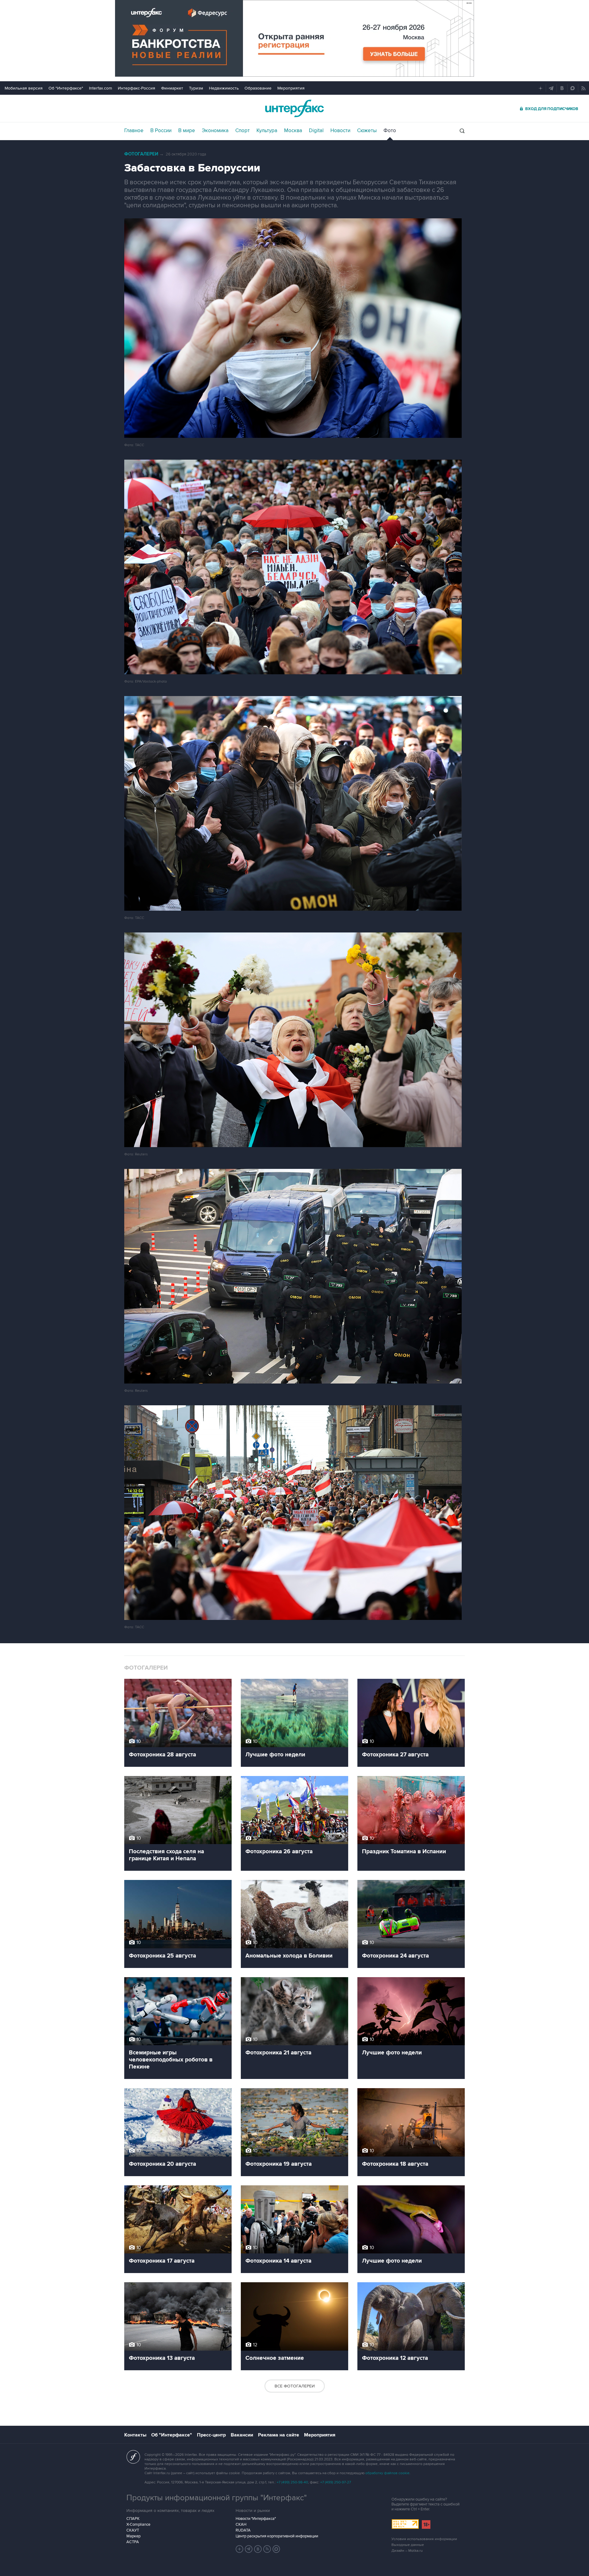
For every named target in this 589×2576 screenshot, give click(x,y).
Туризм (196, 88)
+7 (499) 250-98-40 (292, 2482)
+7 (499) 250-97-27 (336, 2482)
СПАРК (133, 2519)
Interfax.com (100, 88)
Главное (134, 131)
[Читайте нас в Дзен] (240, 2549)
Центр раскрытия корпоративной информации (277, 2536)
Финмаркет (172, 88)
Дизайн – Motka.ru (407, 2551)
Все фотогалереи (295, 2386)
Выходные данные (408, 2545)
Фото (390, 131)
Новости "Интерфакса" (256, 2519)
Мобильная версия (24, 88)
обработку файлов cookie (387, 2473)
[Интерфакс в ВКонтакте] (258, 2549)
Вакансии (242, 2435)
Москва (293, 131)
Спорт (243, 131)
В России (161, 131)
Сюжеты (367, 131)
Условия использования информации (424, 2539)
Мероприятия (291, 88)
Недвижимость (224, 88)
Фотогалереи (141, 154)
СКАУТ (133, 2530)
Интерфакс (294, 108)
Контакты (135, 2435)
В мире (187, 131)
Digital (316, 131)
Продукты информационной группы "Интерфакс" (217, 2498)
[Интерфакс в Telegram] (249, 2549)
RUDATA (243, 2530)
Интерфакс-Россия (137, 88)
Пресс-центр (211, 2435)
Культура (267, 131)
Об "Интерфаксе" (66, 88)
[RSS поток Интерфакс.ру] (267, 2549)
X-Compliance (138, 2524)
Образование (258, 88)
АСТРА (133, 2542)
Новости (340, 131)
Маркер (133, 2536)
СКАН (241, 2524)
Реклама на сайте (279, 2435)
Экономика (215, 131)
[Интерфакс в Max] (276, 2549)
